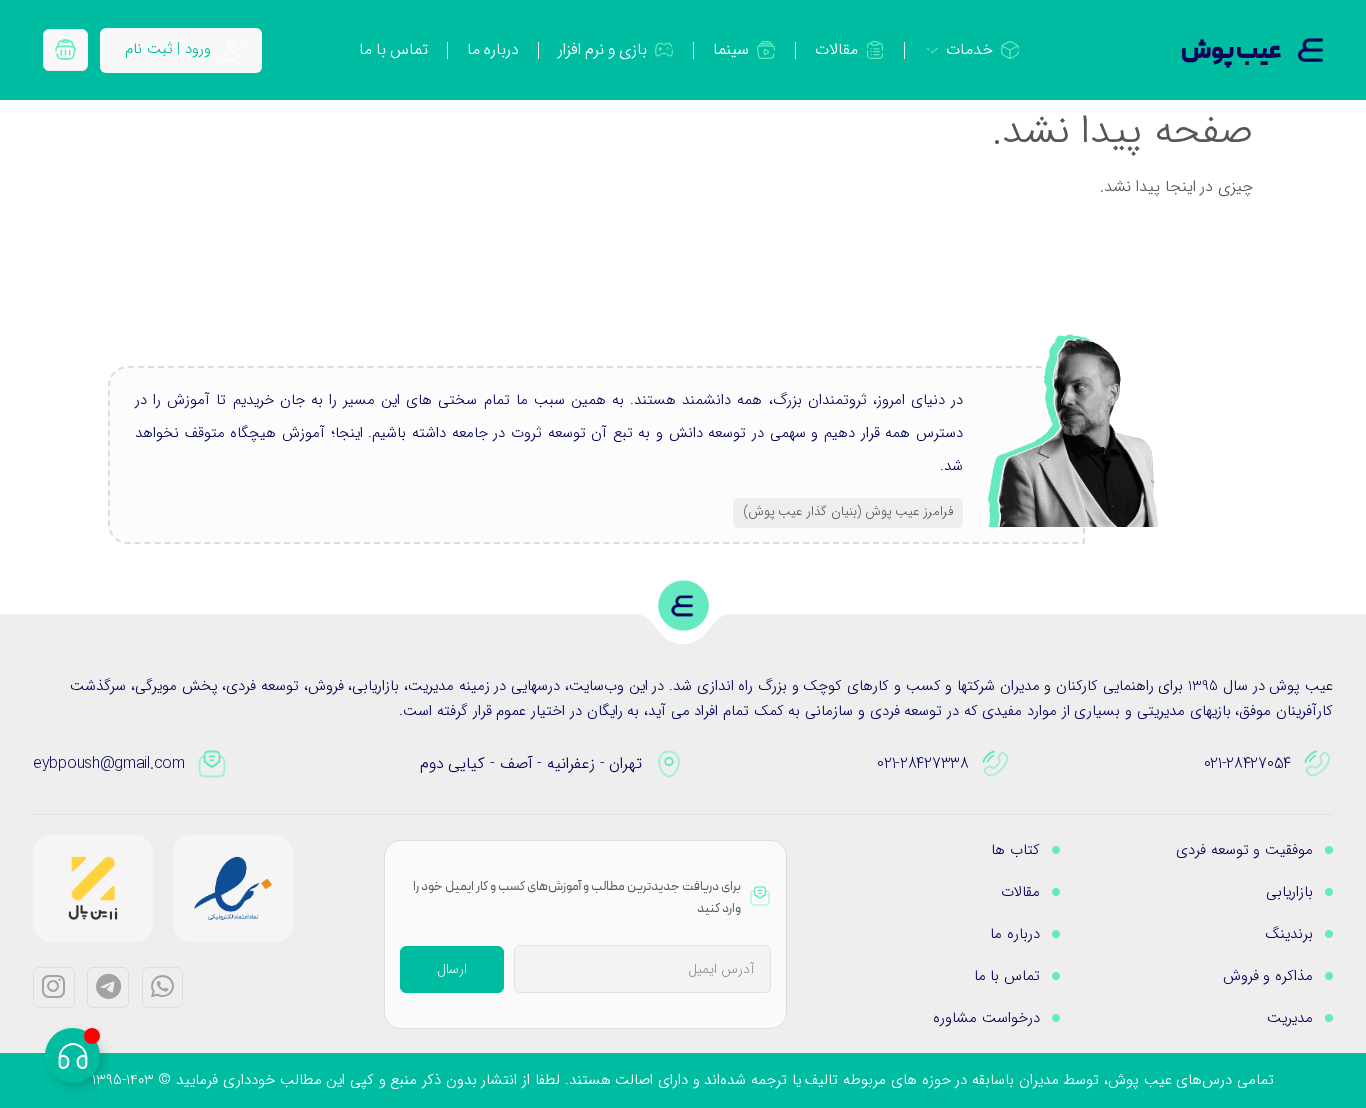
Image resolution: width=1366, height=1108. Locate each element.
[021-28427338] (996, 764)
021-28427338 (922, 763)
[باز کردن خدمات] (932, 50)
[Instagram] (54, 988)
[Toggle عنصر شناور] (72, 1055)
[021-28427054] (1318, 764)
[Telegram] (108, 988)
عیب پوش (1231, 52)
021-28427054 (1247, 763)
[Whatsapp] (163, 988)
